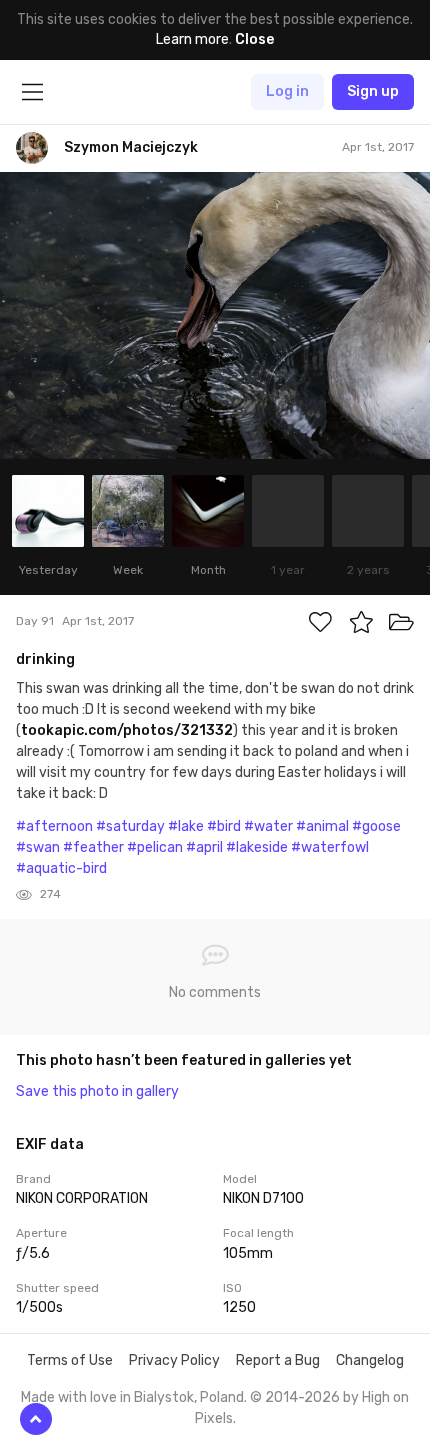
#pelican (155, 847)
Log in (287, 91)
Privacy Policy (174, 1360)
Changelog (370, 1360)
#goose (376, 826)
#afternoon (54, 826)
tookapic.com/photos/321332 (127, 730)
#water (268, 826)
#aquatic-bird (61, 868)
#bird (224, 826)
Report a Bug (278, 1360)
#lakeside (257, 847)
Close (254, 39)
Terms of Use (70, 1360)
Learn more (192, 39)
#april (204, 847)
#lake (186, 826)
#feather (93, 847)
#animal (322, 826)
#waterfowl (330, 847)
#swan (38, 847)
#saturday (130, 826)
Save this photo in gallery (97, 1091)
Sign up (373, 91)
